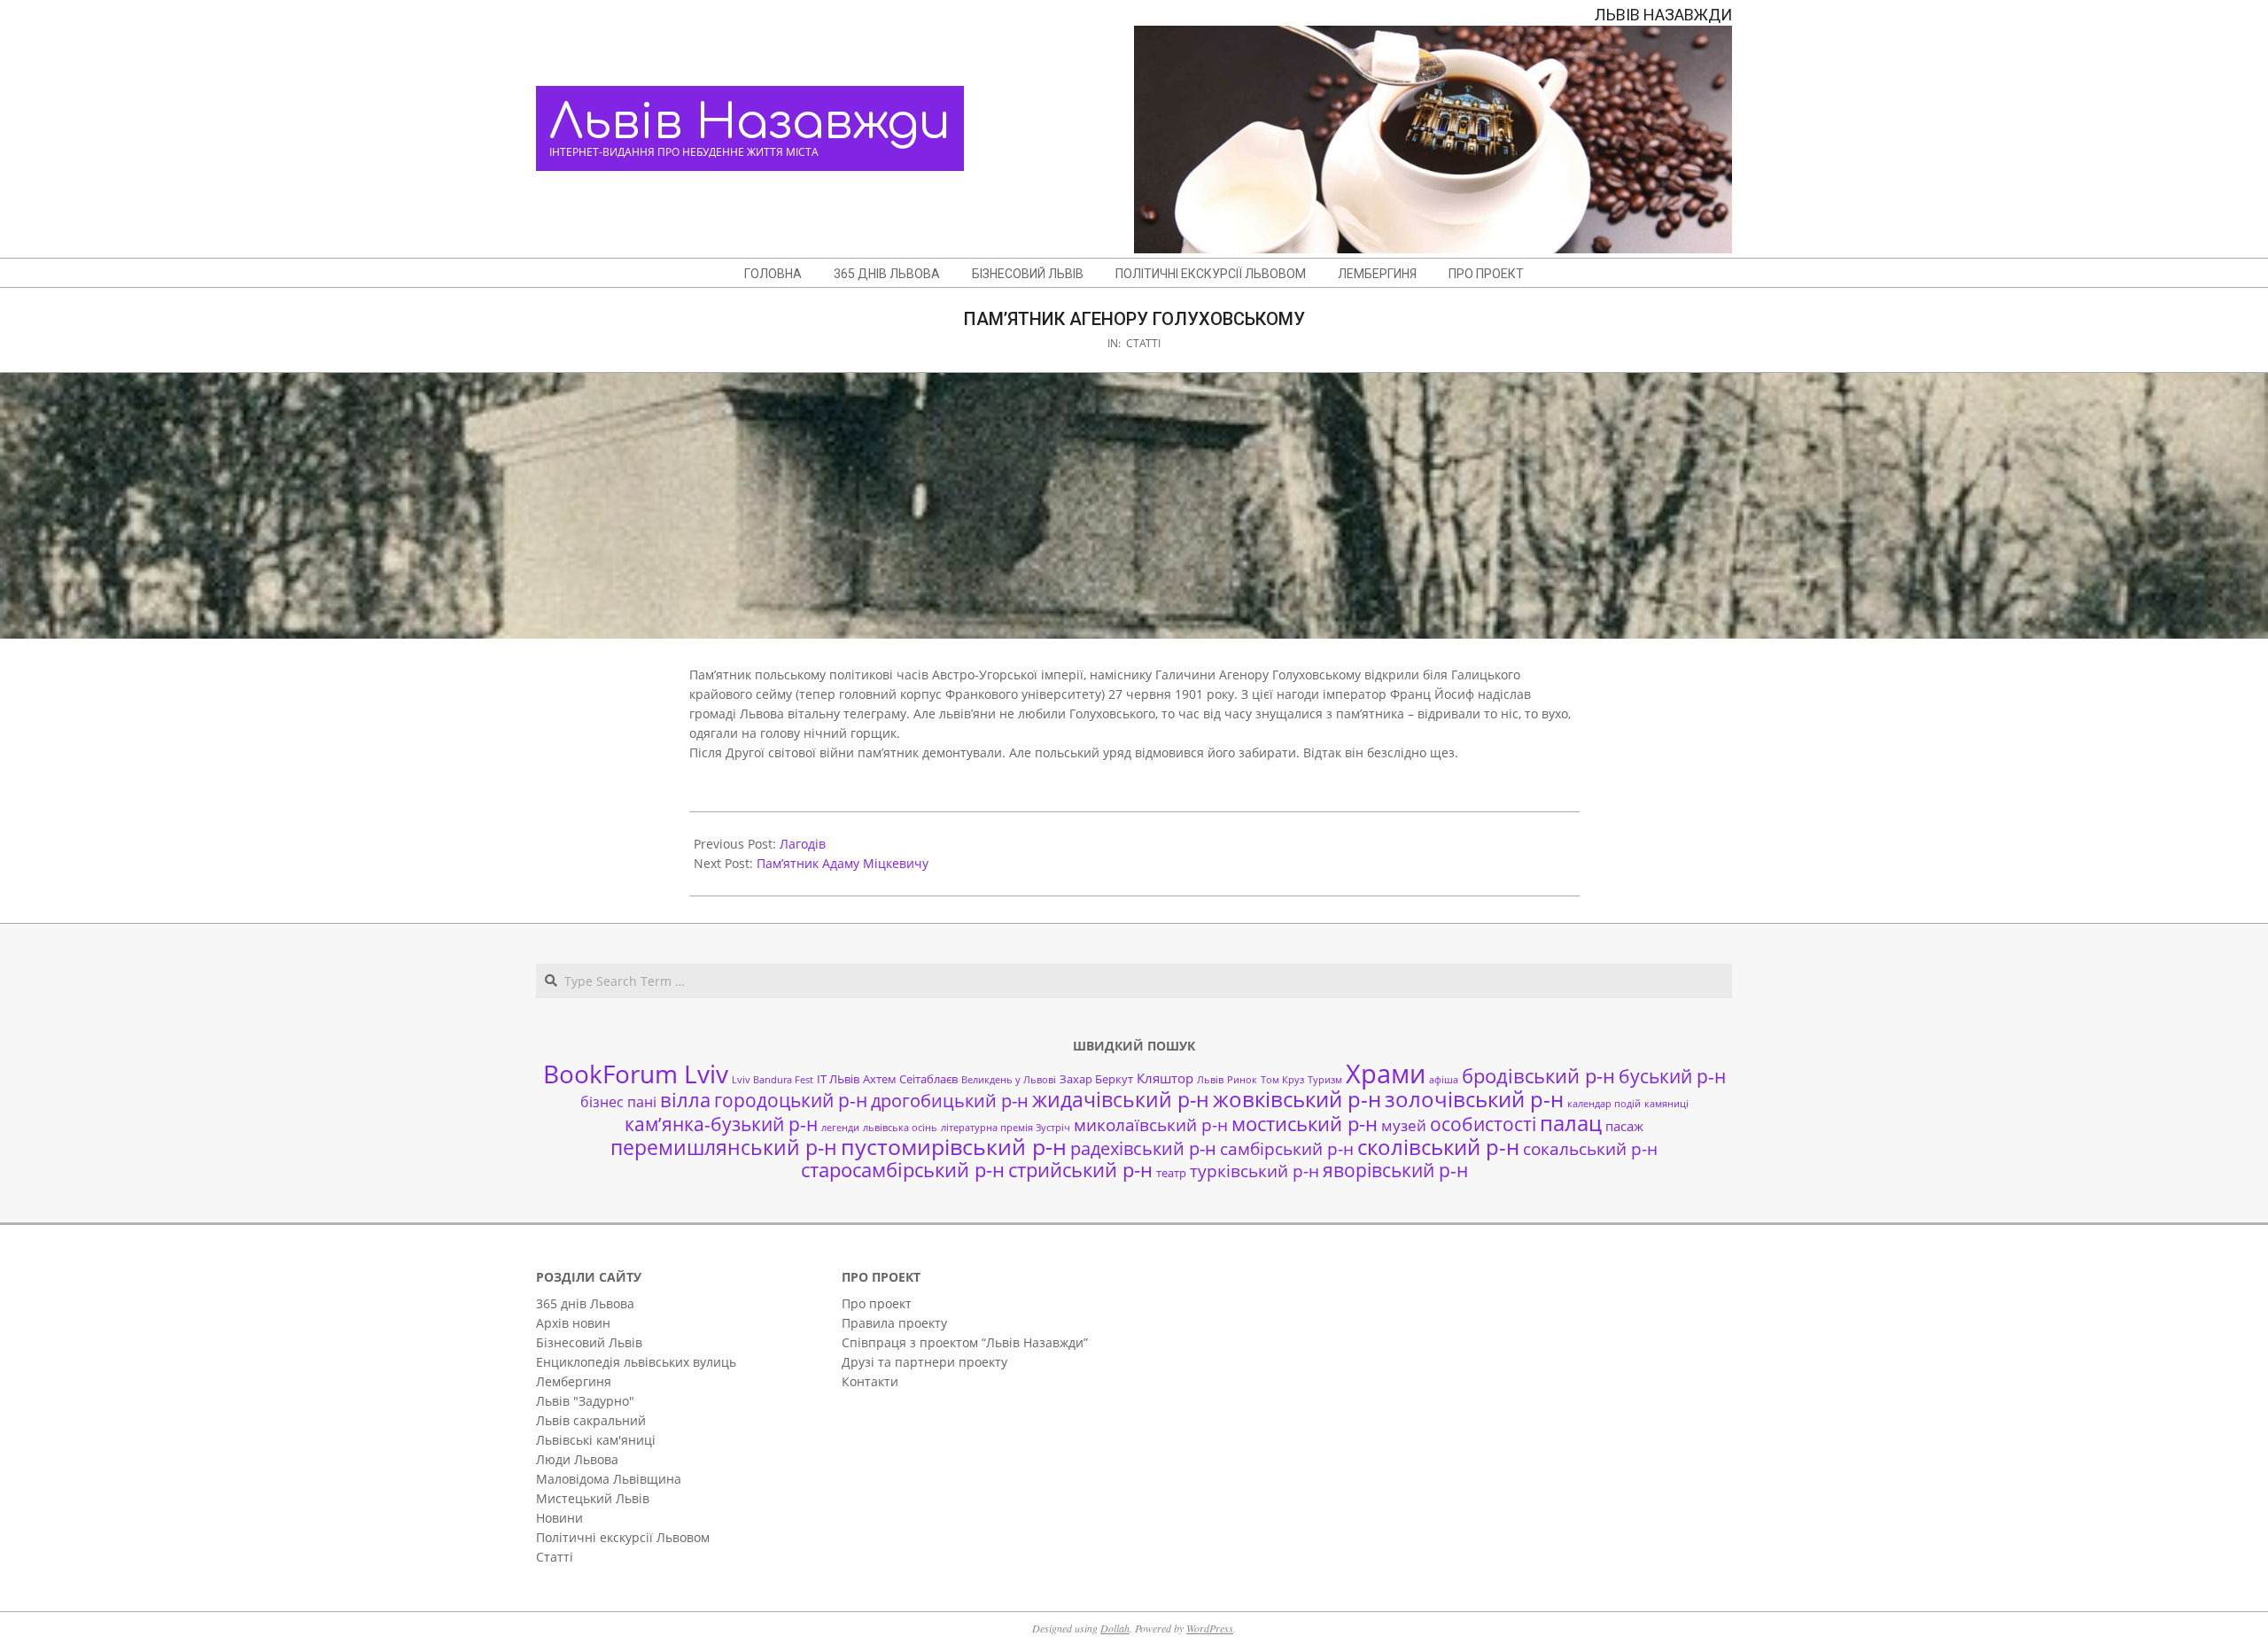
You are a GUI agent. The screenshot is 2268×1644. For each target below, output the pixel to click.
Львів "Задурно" (585, 1401)
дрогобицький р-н (950, 1101)
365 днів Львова (585, 1303)
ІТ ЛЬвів (838, 1079)
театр (1171, 1173)
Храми (1386, 1074)
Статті (1143, 343)
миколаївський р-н (1151, 1124)
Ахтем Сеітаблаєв (910, 1079)
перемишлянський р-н (724, 1147)
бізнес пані (618, 1102)
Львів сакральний (591, 1420)
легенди (840, 1128)
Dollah (1115, 1628)
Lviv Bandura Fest (773, 1080)
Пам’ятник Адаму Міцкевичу (843, 863)
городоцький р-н (791, 1100)
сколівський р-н (1438, 1147)
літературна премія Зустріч (1006, 1128)
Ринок (1242, 1080)
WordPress (1210, 1628)
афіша (1444, 1080)
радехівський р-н (1143, 1148)
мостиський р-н (1305, 1123)
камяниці (1666, 1104)
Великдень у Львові (1009, 1080)
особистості (1483, 1124)
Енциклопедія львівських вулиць (636, 1362)
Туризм (1325, 1080)
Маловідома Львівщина (609, 1479)
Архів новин (573, 1323)
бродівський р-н (1538, 1075)
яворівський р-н (1395, 1170)
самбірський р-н (1287, 1148)
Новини (559, 1518)
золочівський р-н (1474, 1099)
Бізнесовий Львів (589, 1342)
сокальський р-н (1590, 1148)
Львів (1210, 1080)
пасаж (1624, 1126)
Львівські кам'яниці (596, 1440)
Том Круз (1282, 1080)
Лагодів (803, 844)
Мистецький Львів (593, 1498)
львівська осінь (900, 1128)
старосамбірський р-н (903, 1170)
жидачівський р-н (1121, 1099)
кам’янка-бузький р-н (721, 1124)
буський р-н (1672, 1076)
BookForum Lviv (636, 1074)
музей (1404, 1125)
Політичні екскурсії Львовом (623, 1537)
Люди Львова (577, 1459)
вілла (685, 1100)
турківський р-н (1254, 1171)
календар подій (1604, 1104)
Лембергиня (574, 1381)
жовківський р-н (1297, 1099)
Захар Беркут (1096, 1079)
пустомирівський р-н (954, 1147)
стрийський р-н (1080, 1170)
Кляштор (1165, 1078)
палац (1571, 1123)
